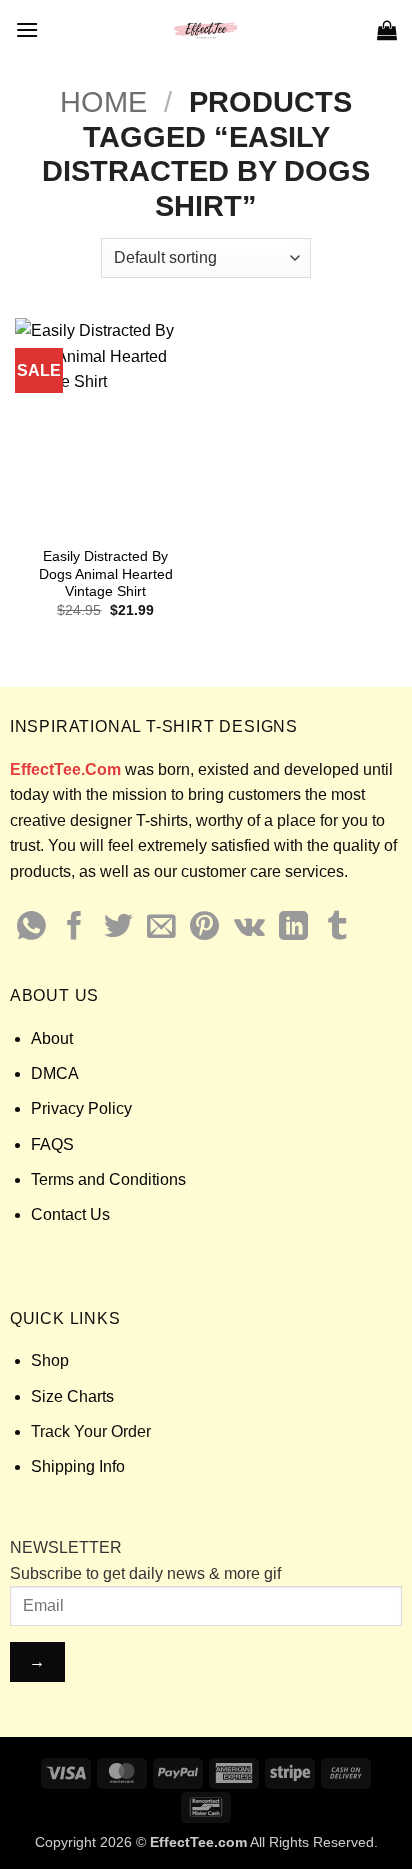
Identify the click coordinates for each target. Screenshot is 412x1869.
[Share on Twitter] (118, 928)
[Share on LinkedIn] (293, 928)
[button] (27, 29)
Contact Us (70, 1214)
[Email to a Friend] (161, 928)
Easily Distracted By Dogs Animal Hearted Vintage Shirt (106, 574)
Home (103, 102)
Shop (50, 1360)
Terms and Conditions (108, 1179)
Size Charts (72, 1396)
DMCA (55, 1073)
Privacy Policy (81, 1108)
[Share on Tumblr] (337, 928)
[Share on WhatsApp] (31, 928)
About (52, 1038)
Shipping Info (78, 1466)
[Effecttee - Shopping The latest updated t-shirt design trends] (206, 30)
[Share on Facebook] (74, 928)
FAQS (52, 1144)
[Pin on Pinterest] (204, 928)
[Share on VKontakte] (249, 928)
